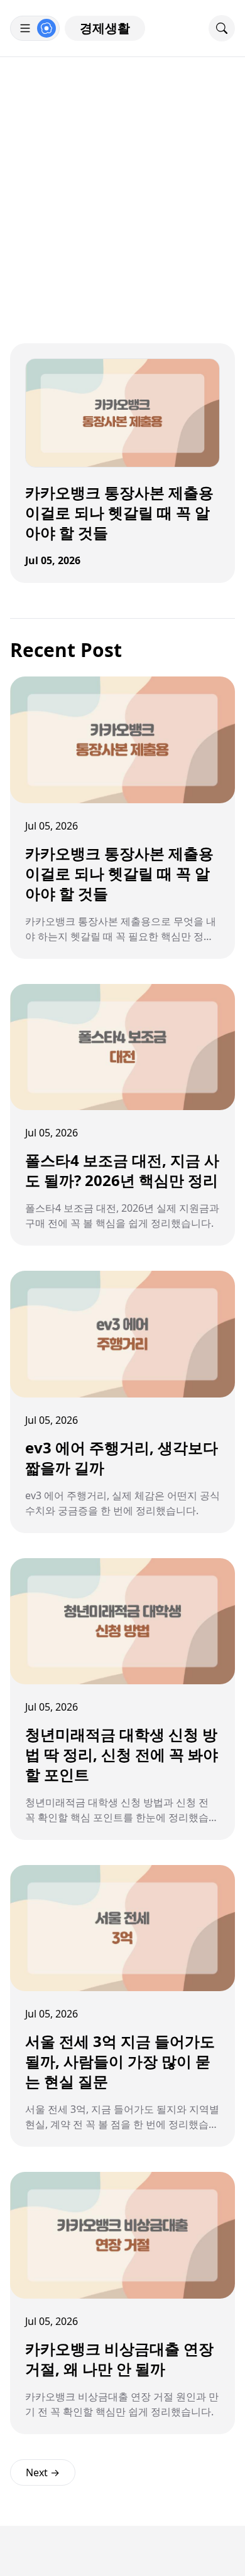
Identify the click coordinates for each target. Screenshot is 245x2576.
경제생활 (105, 28)
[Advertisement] (122, 186)
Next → (43, 2472)
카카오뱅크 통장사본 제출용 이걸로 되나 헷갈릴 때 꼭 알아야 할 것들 (119, 512)
